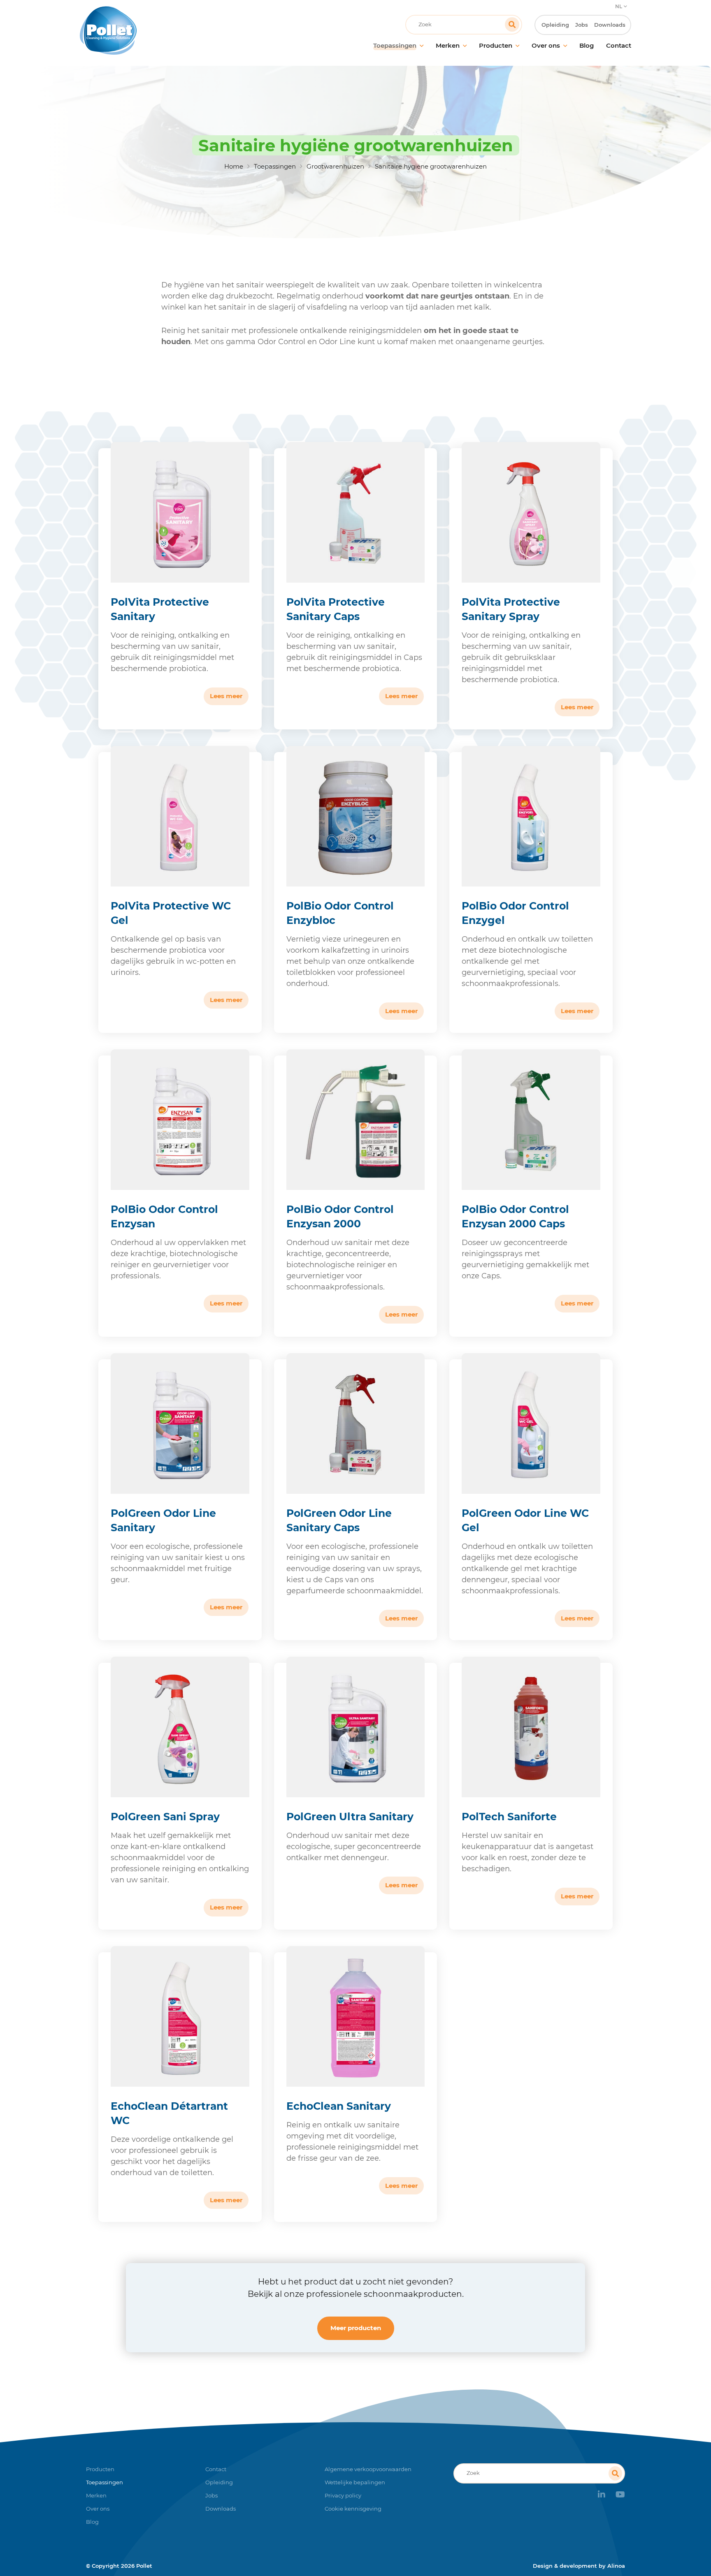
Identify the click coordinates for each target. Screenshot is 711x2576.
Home (234, 166)
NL (619, 6)
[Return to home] (149, 30)
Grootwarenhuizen (335, 166)
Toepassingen (275, 166)
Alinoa (616, 2566)
